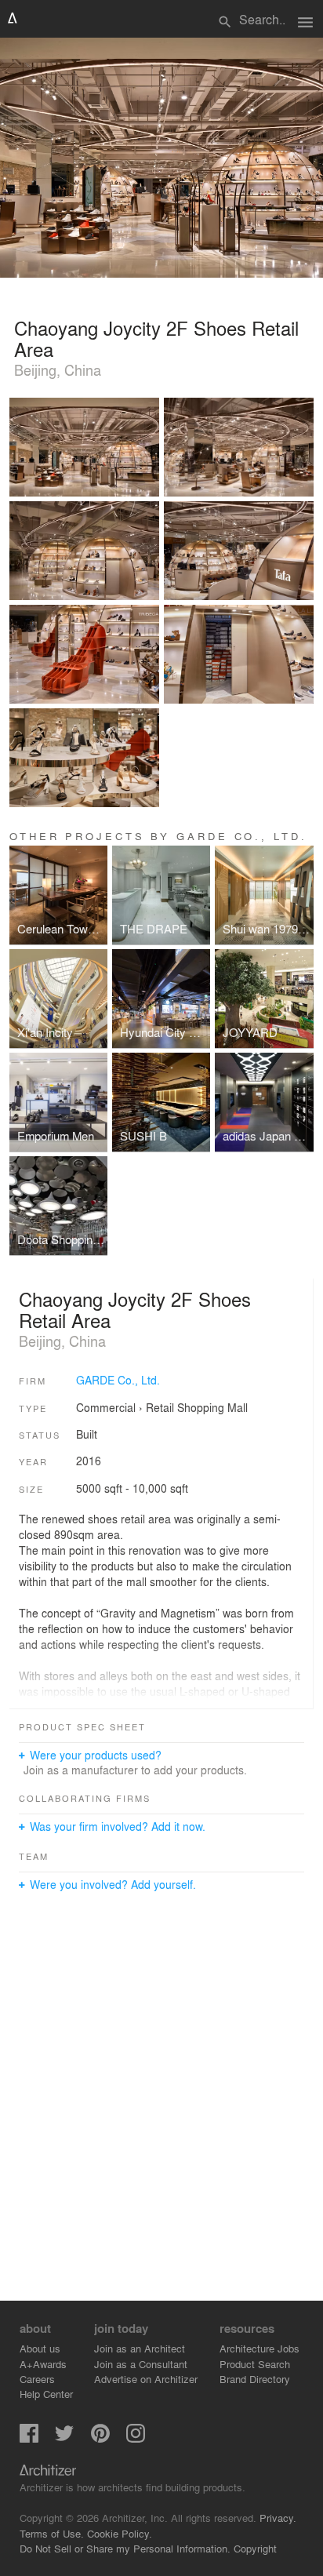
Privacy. (278, 2518)
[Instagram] (136, 2438)
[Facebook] (29, 2438)
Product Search (255, 2364)
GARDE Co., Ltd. (118, 1380)
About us (40, 2348)
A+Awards (43, 2364)
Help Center (46, 2394)
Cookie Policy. (120, 2533)
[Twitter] (64, 2438)
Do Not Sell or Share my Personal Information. (125, 2548)
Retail (160, 1407)
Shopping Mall (212, 1407)
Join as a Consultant (141, 2364)
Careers (37, 2379)
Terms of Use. (52, 2533)
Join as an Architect (140, 2348)
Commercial (106, 1407)
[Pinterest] (100, 2438)
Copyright (255, 2548)
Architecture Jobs (259, 2348)
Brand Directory (255, 2379)
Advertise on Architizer (146, 2379)
